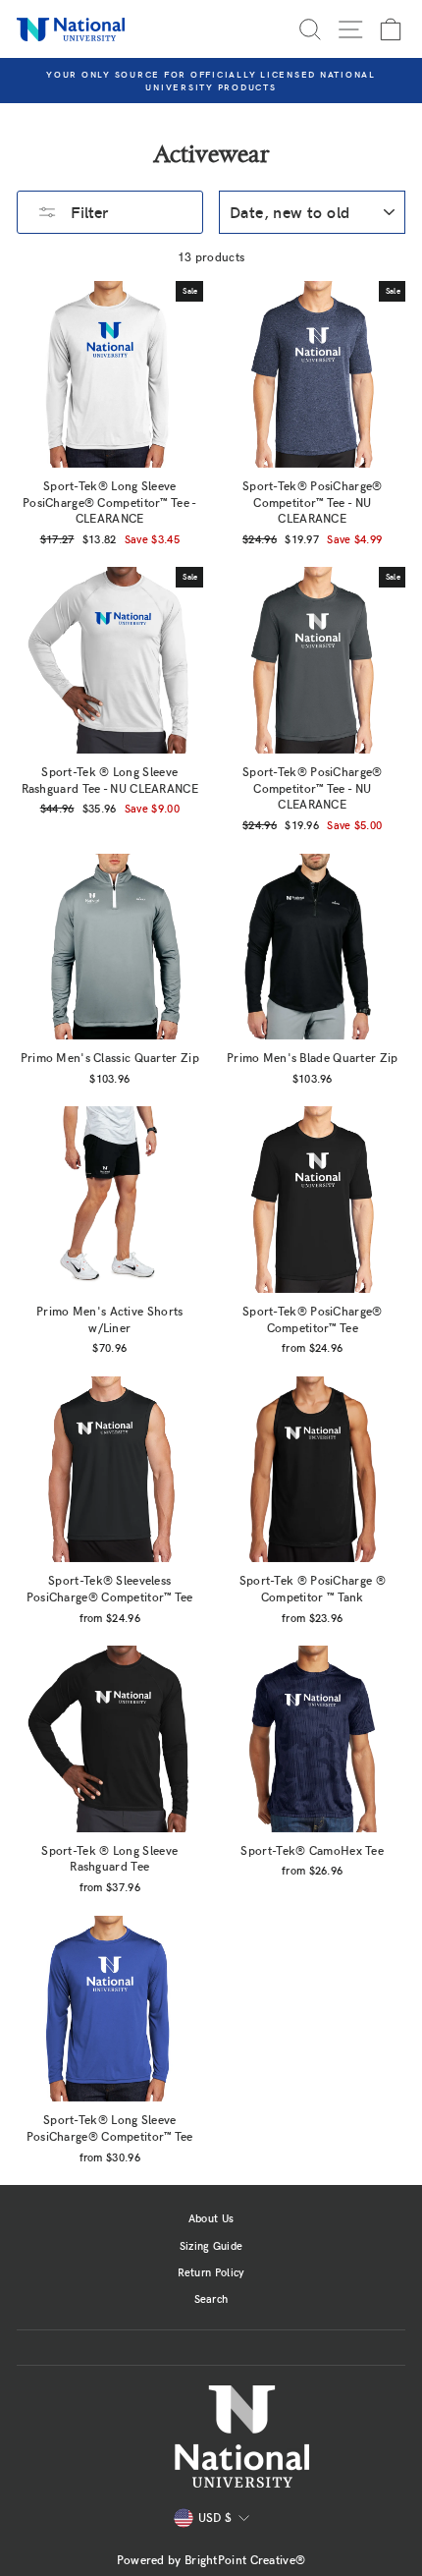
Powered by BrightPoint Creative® (211, 2559)
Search (211, 2298)
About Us (211, 2218)
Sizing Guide (211, 2245)
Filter (87, 212)
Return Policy (211, 2272)
